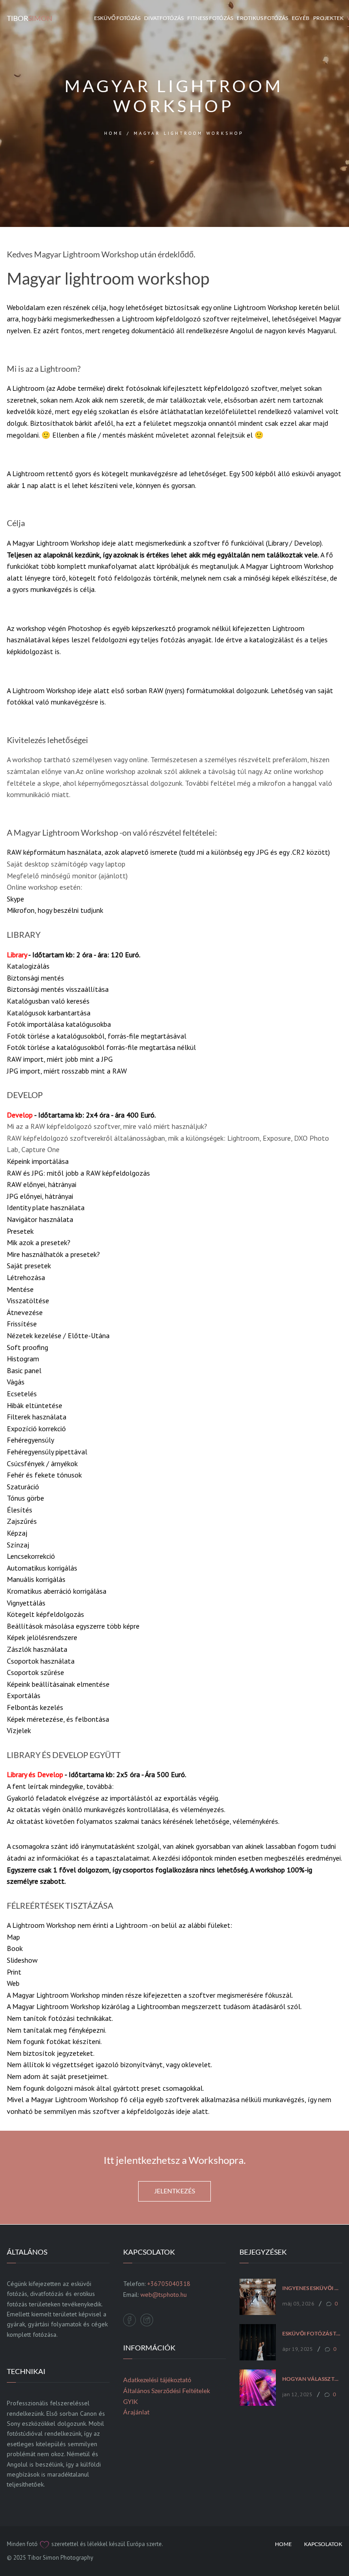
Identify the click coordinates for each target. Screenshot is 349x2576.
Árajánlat (136, 2412)
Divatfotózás (164, 18)
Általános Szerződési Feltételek (167, 2391)
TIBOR (30, 18)
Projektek (328, 18)
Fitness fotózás (210, 18)
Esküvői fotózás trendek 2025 (312, 2334)
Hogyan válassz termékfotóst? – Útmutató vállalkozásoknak (312, 2379)
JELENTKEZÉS (174, 2191)
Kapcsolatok (323, 2544)
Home (283, 2544)
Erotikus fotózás (262, 18)
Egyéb (301, 18)
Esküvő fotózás (117, 18)
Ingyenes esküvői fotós (312, 2288)
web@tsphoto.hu (164, 2295)
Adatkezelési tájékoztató (157, 2380)
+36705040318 (169, 2284)
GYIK (131, 2401)
